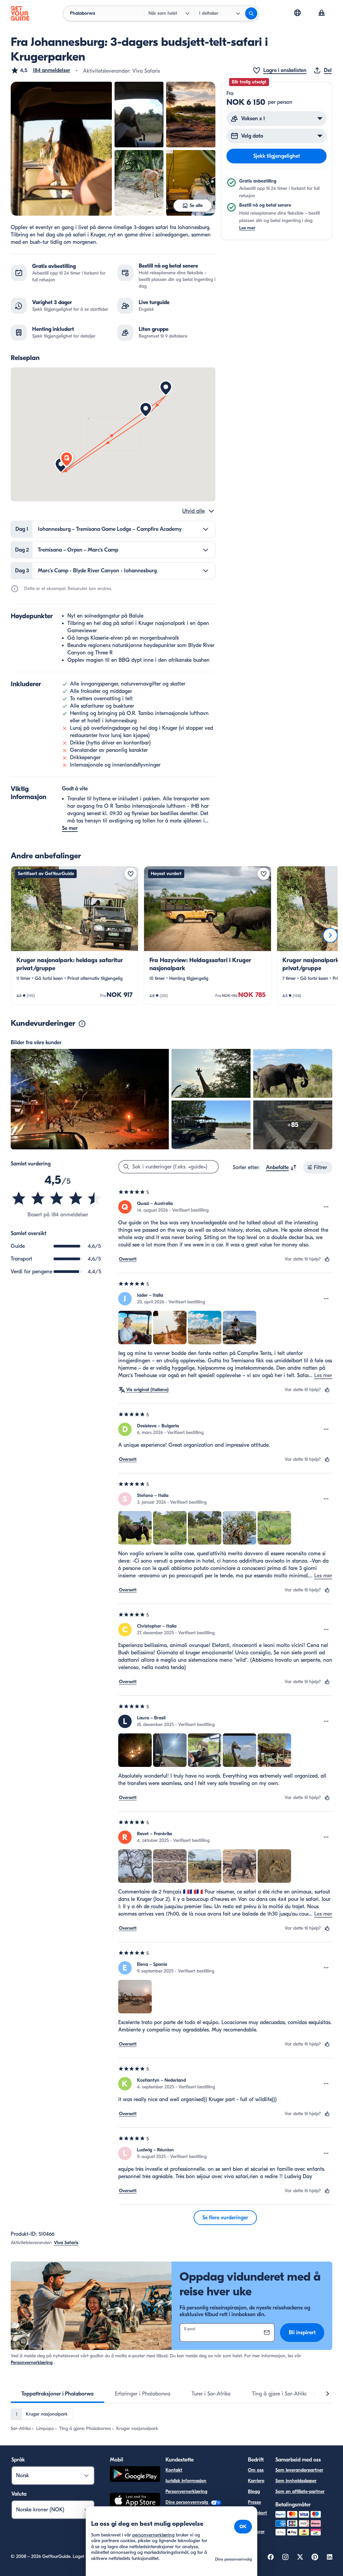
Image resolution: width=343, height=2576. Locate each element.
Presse (254, 2502)
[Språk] (297, 13)
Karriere (256, 2481)
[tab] (57, 2394)
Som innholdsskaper (296, 2481)
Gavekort (257, 2513)
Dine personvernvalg (187, 2502)
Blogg (254, 2491)
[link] (75, 935)
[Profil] (322, 13)
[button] (41, 70)
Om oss (256, 2470)
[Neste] (330, 935)
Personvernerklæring (32, 2363)
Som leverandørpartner (299, 2470)
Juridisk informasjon (186, 2481)
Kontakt (174, 2470)
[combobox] (281, 1167)
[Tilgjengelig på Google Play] (135, 2475)
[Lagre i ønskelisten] (131, 874)
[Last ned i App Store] (135, 2501)
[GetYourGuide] (20, 13)
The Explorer (256, 2528)
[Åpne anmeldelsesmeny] (326, 1207)
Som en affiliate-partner (300, 2491)
